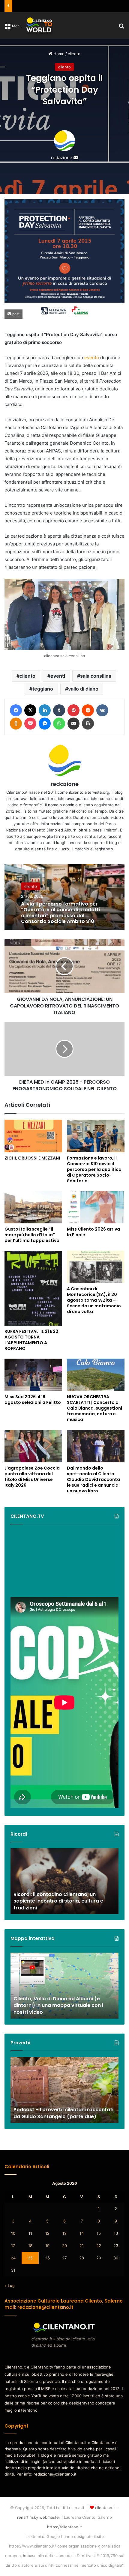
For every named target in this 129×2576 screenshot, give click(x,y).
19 (47, 2246)
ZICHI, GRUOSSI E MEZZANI (32, 1158)
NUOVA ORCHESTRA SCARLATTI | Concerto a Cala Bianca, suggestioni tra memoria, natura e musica (94, 1408)
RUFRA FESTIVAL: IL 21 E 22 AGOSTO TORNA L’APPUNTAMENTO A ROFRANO (31, 1340)
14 (82, 2233)
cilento (74, 54)
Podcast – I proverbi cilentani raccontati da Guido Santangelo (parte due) (63, 2113)
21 (82, 2246)
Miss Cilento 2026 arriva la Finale (93, 1232)
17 (13, 2246)
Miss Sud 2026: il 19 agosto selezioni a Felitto (33, 1400)
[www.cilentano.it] (40, 25)
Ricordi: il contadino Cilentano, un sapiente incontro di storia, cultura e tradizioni (58, 1901)
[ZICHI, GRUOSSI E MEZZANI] (33, 1136)
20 (64, 2246)
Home (58, 54)
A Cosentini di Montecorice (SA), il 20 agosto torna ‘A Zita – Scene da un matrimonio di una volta (94, 1300)
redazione (62, 158)
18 (30, 2246)
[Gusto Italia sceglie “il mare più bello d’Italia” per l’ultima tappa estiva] (33, 1207)
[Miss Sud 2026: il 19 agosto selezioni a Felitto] (33, 1375)
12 (47, 2233)
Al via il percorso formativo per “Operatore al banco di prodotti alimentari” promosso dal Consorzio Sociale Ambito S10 (60, 913)
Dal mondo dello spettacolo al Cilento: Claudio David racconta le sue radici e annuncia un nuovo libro (93, 1479)
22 (99, 2246)
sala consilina (96, 676)
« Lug (10, 2285)
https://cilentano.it (64, 2527)
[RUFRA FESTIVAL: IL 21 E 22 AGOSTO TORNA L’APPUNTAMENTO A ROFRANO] (33, 1288)
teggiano (43, 689)
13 (64, 2233)
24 (13, 2258)
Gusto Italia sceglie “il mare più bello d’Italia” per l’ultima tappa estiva (32, 1235)
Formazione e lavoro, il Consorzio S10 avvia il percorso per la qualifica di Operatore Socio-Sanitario (94, 1169)
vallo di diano (83, 689)
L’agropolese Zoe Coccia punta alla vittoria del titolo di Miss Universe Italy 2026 (32, 1477)
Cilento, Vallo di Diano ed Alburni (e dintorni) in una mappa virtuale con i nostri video (58, 2005)
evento (92, 358)
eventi (58, 676)
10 (13, 2233)
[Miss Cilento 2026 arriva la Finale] (96, 1207)
